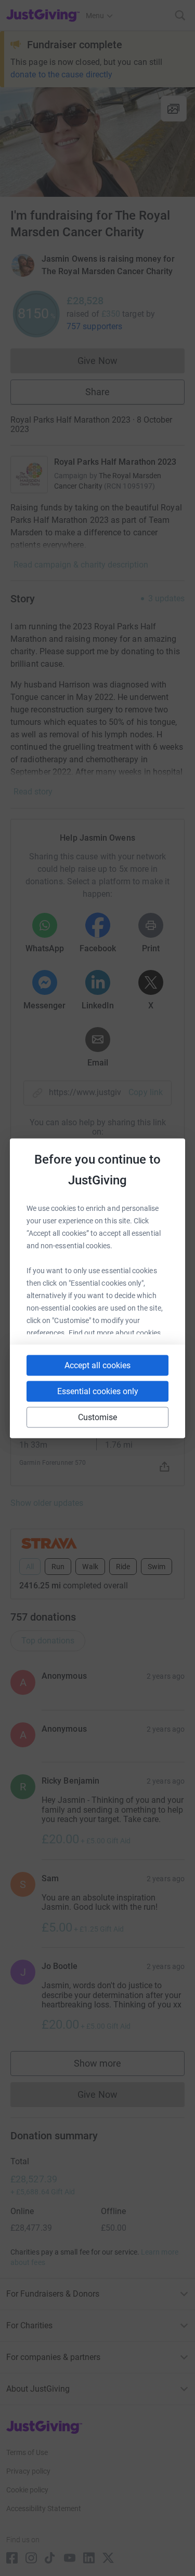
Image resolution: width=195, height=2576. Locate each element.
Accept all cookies (97, 1365)
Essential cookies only (98, 1391)
